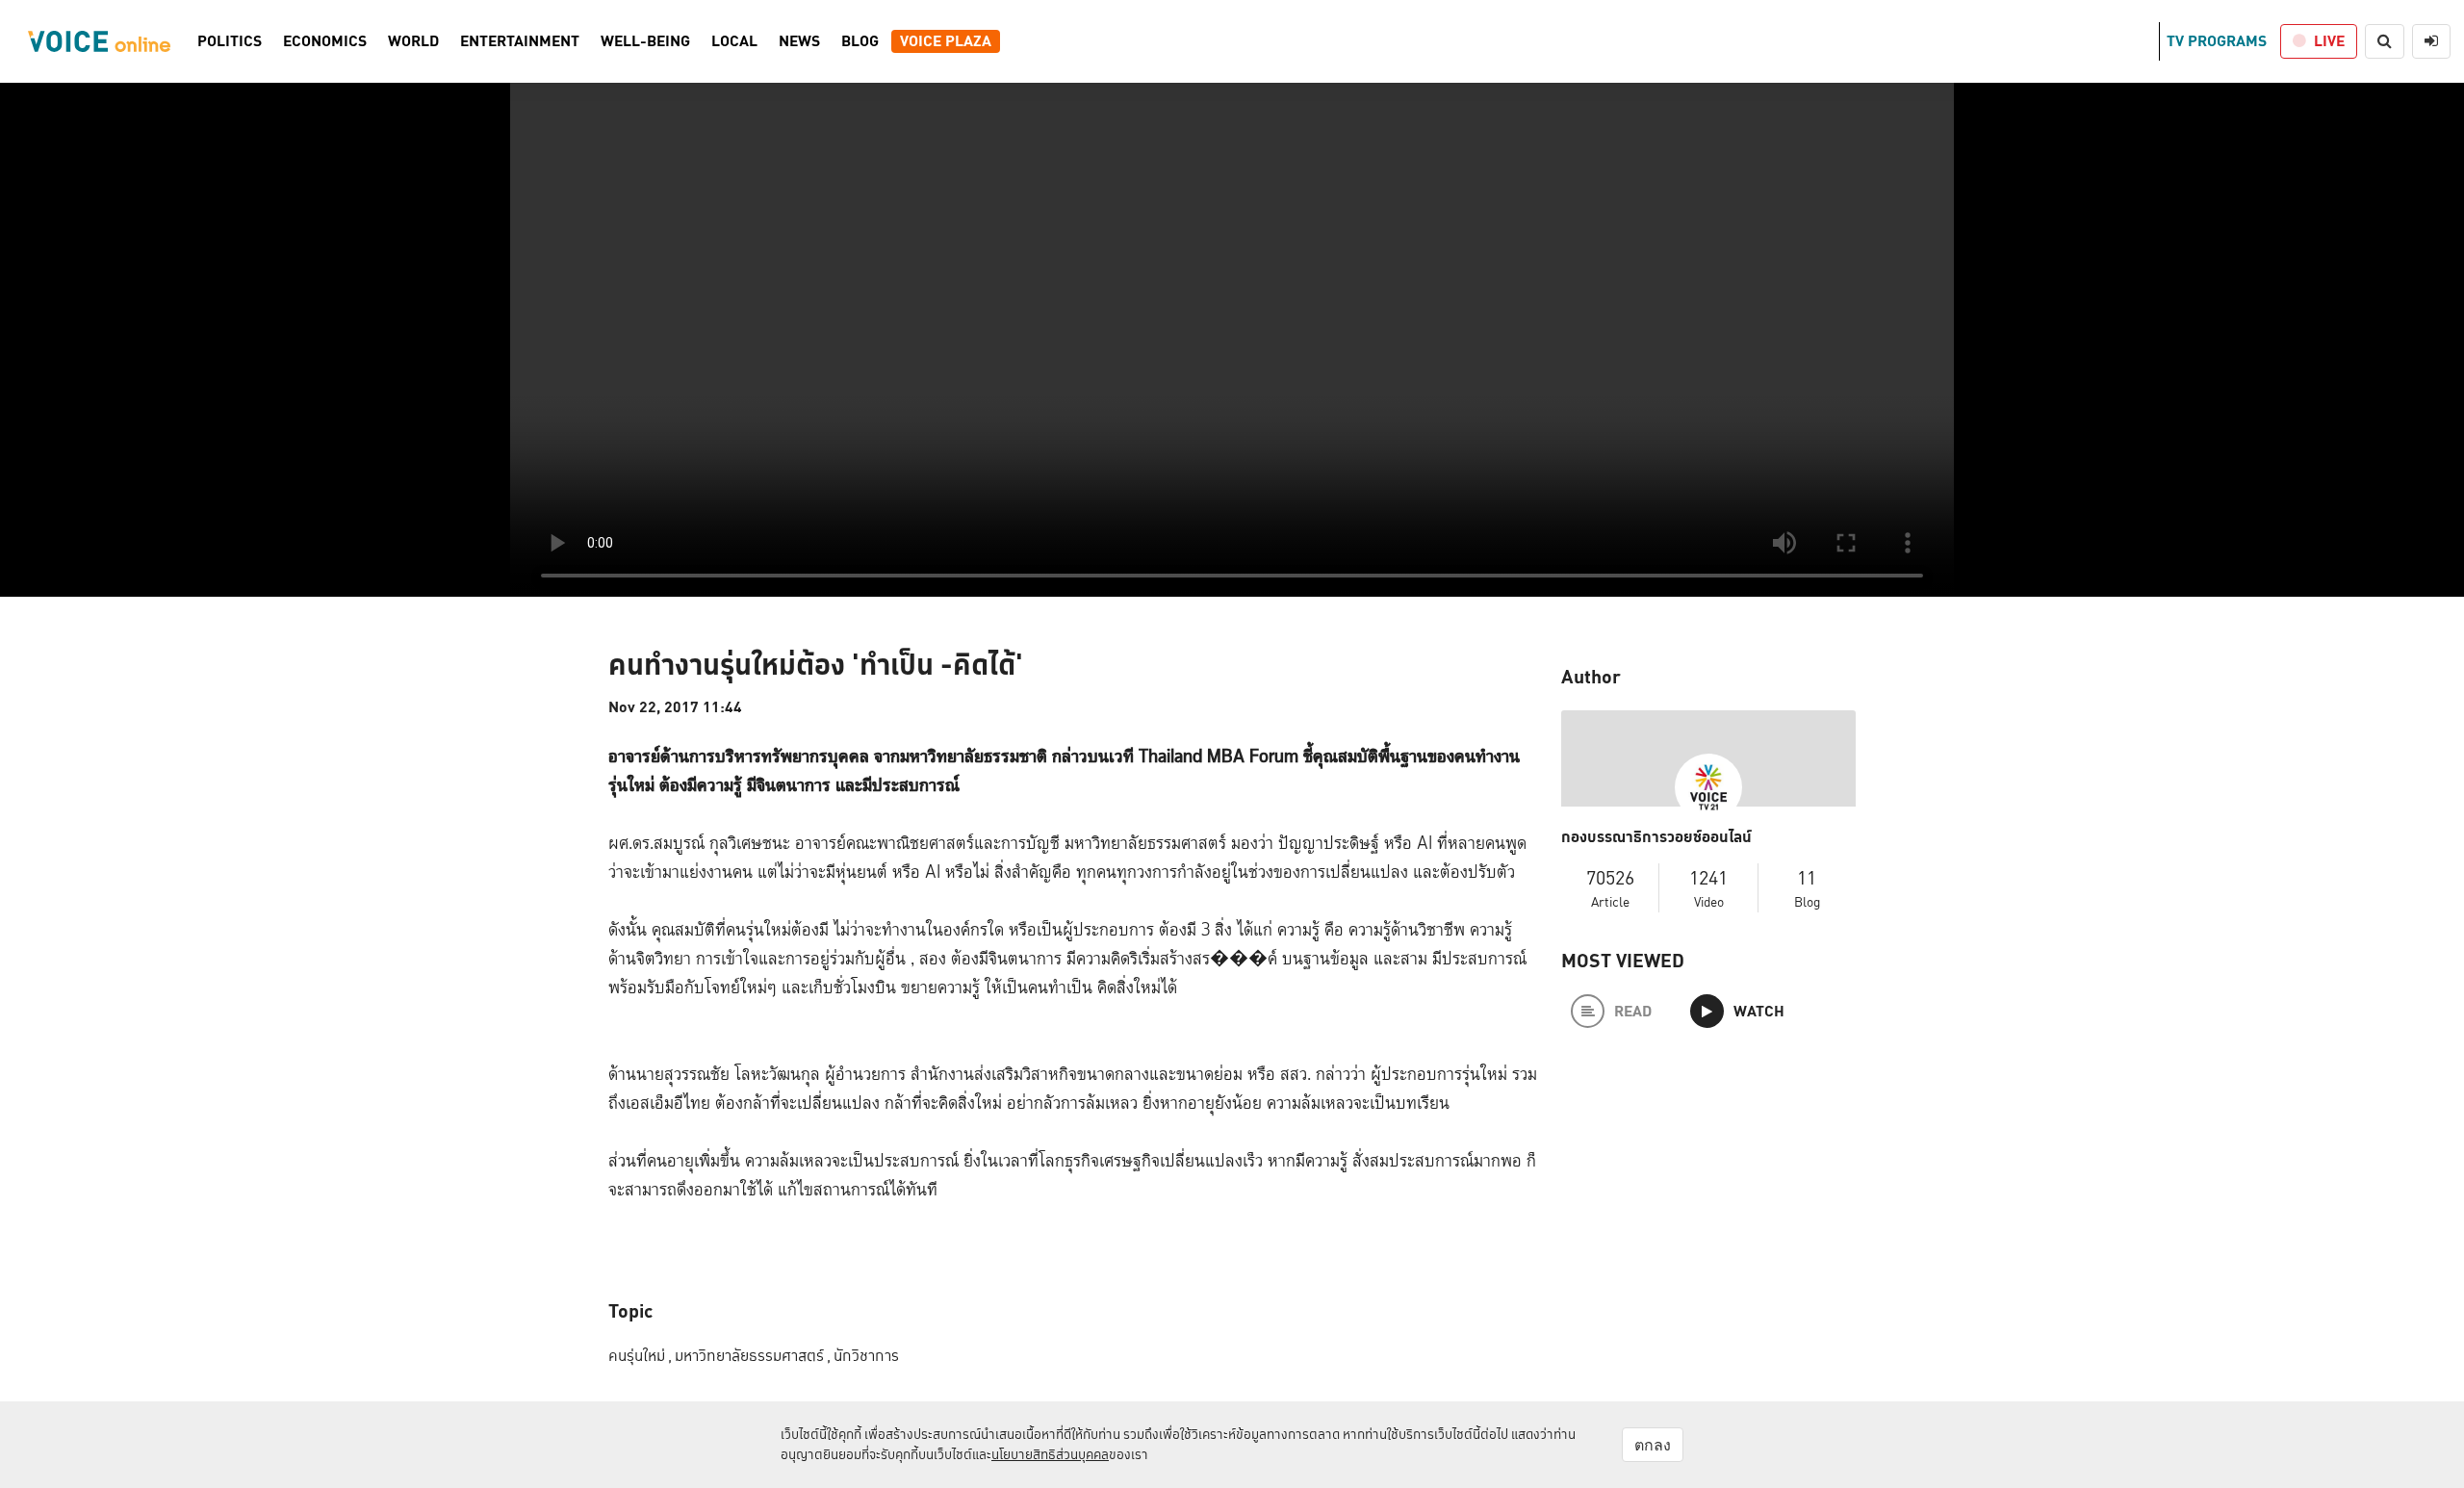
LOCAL (734, 41)
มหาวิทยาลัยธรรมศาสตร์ (753, 1356)
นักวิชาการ (866, 1356)
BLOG (860, 41)
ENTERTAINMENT (520, 41)
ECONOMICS (325, 41)
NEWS (799, 41)
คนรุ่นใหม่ (640, 1356)
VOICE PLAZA (946, 41)
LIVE (2329, 41)
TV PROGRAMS (2217, 41)
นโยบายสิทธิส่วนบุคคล (1050, 1454)
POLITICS (230, 41)
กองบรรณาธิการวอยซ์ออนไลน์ (1656, 837)
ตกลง (1653, 1445)
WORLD (413, 41)
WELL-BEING (645, 41)
